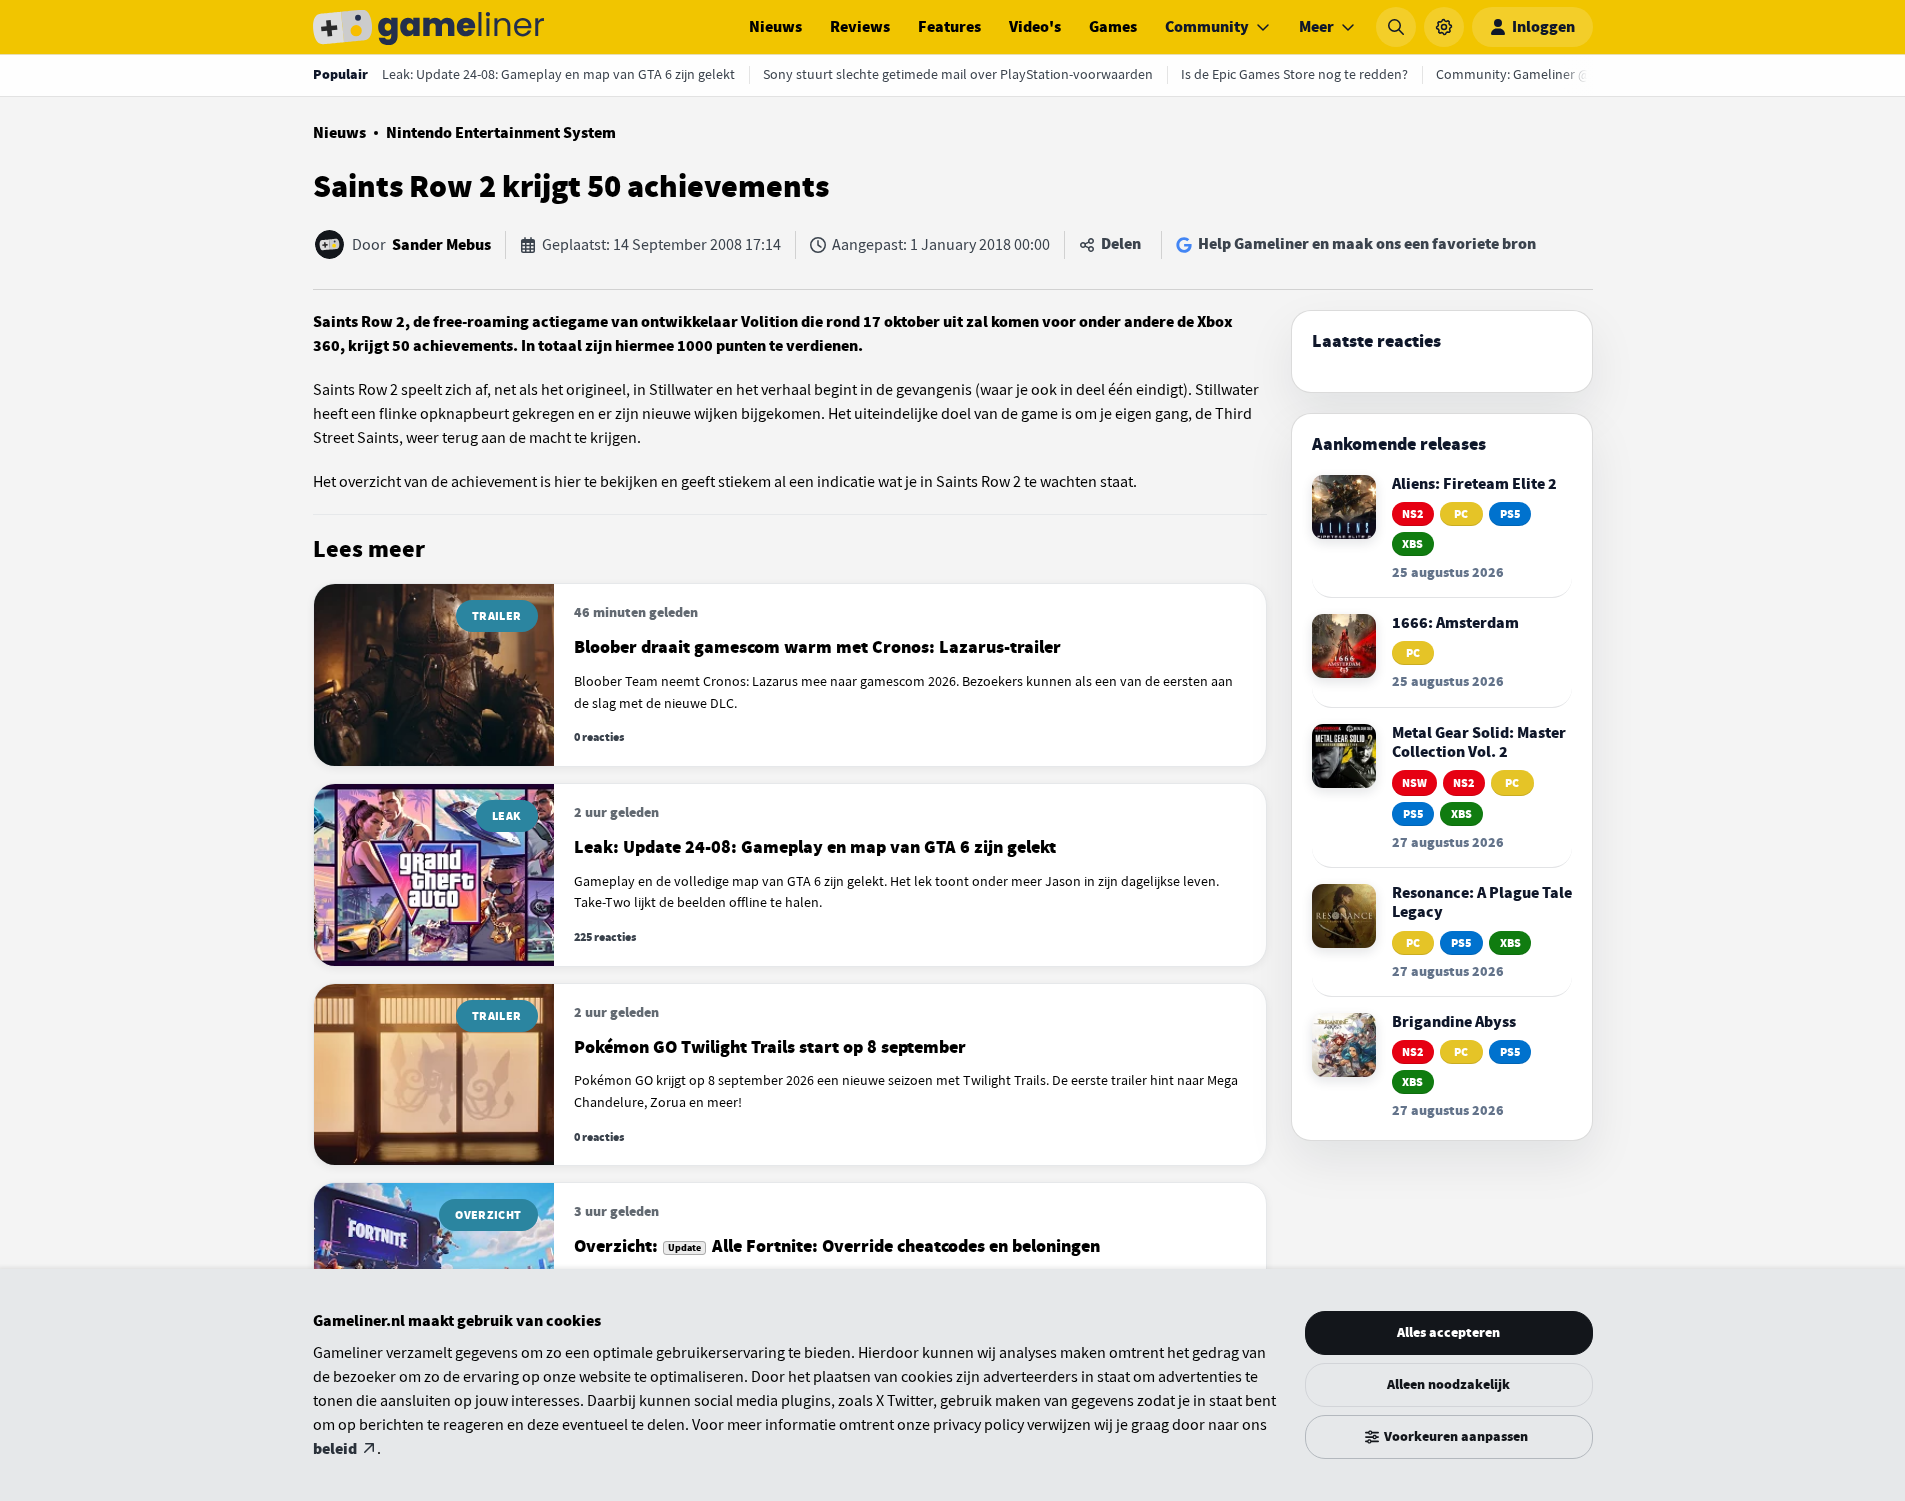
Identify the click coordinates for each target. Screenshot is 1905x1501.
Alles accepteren (1448, 1332)
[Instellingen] (1444, 27)
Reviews (860, 27)
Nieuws (775, 27)
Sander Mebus (441, 245)
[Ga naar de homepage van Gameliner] (429, 27)
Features (949, 27)
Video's (1035, 27)
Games (1113, 27)
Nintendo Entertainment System (501, 133)
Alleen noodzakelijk (1448, 1384)
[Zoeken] (1396, 27)
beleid (335, 1449)
